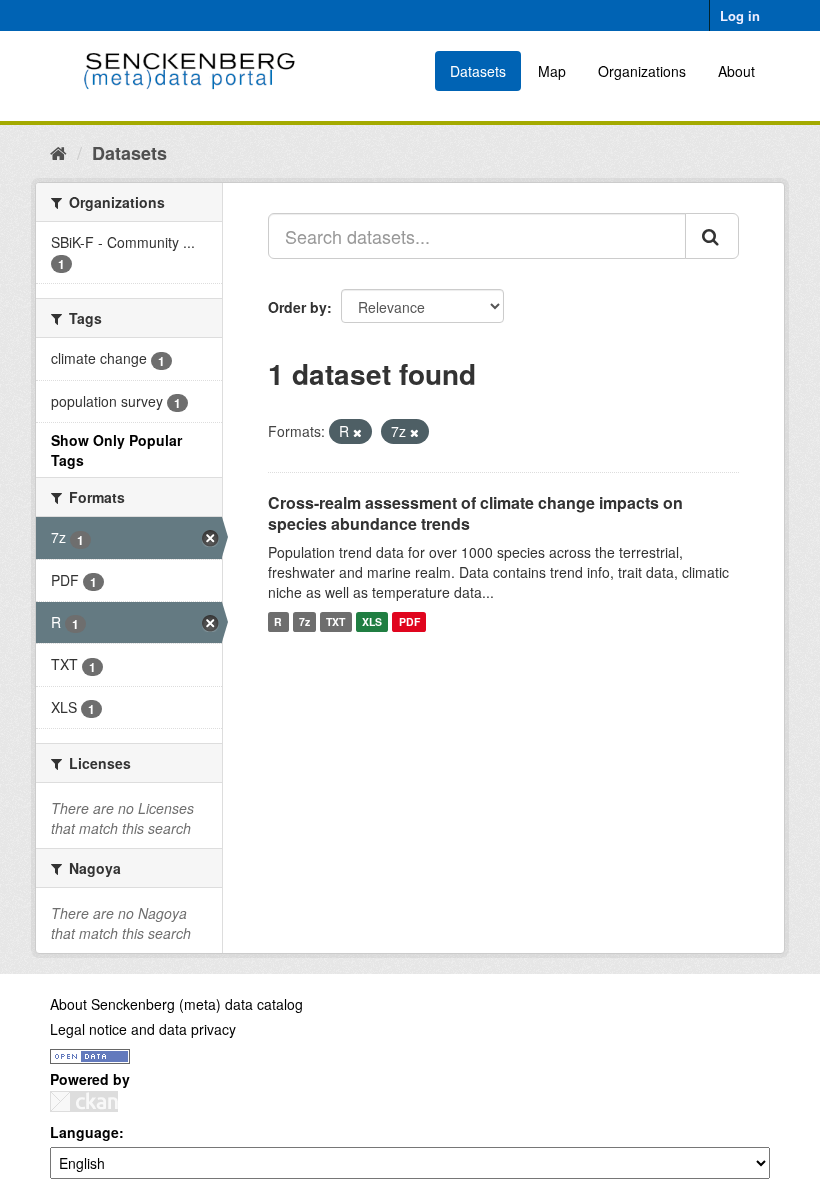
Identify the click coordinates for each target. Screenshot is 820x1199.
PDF (409, 621)
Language (84, 1132)
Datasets (478, 71)
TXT (335, 621)
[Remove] (357, 432)
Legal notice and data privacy (143, 1029)
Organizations (642, 71)
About (736, 71)
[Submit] (712, 236)
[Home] (58, 152)
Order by (297, 307)
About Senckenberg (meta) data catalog (176, 1004)
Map (552, 71)
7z (304, 621)
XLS (372, 621)
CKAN (84, 1101)
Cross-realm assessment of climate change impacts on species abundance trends (475, 513)
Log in (740, 15)
